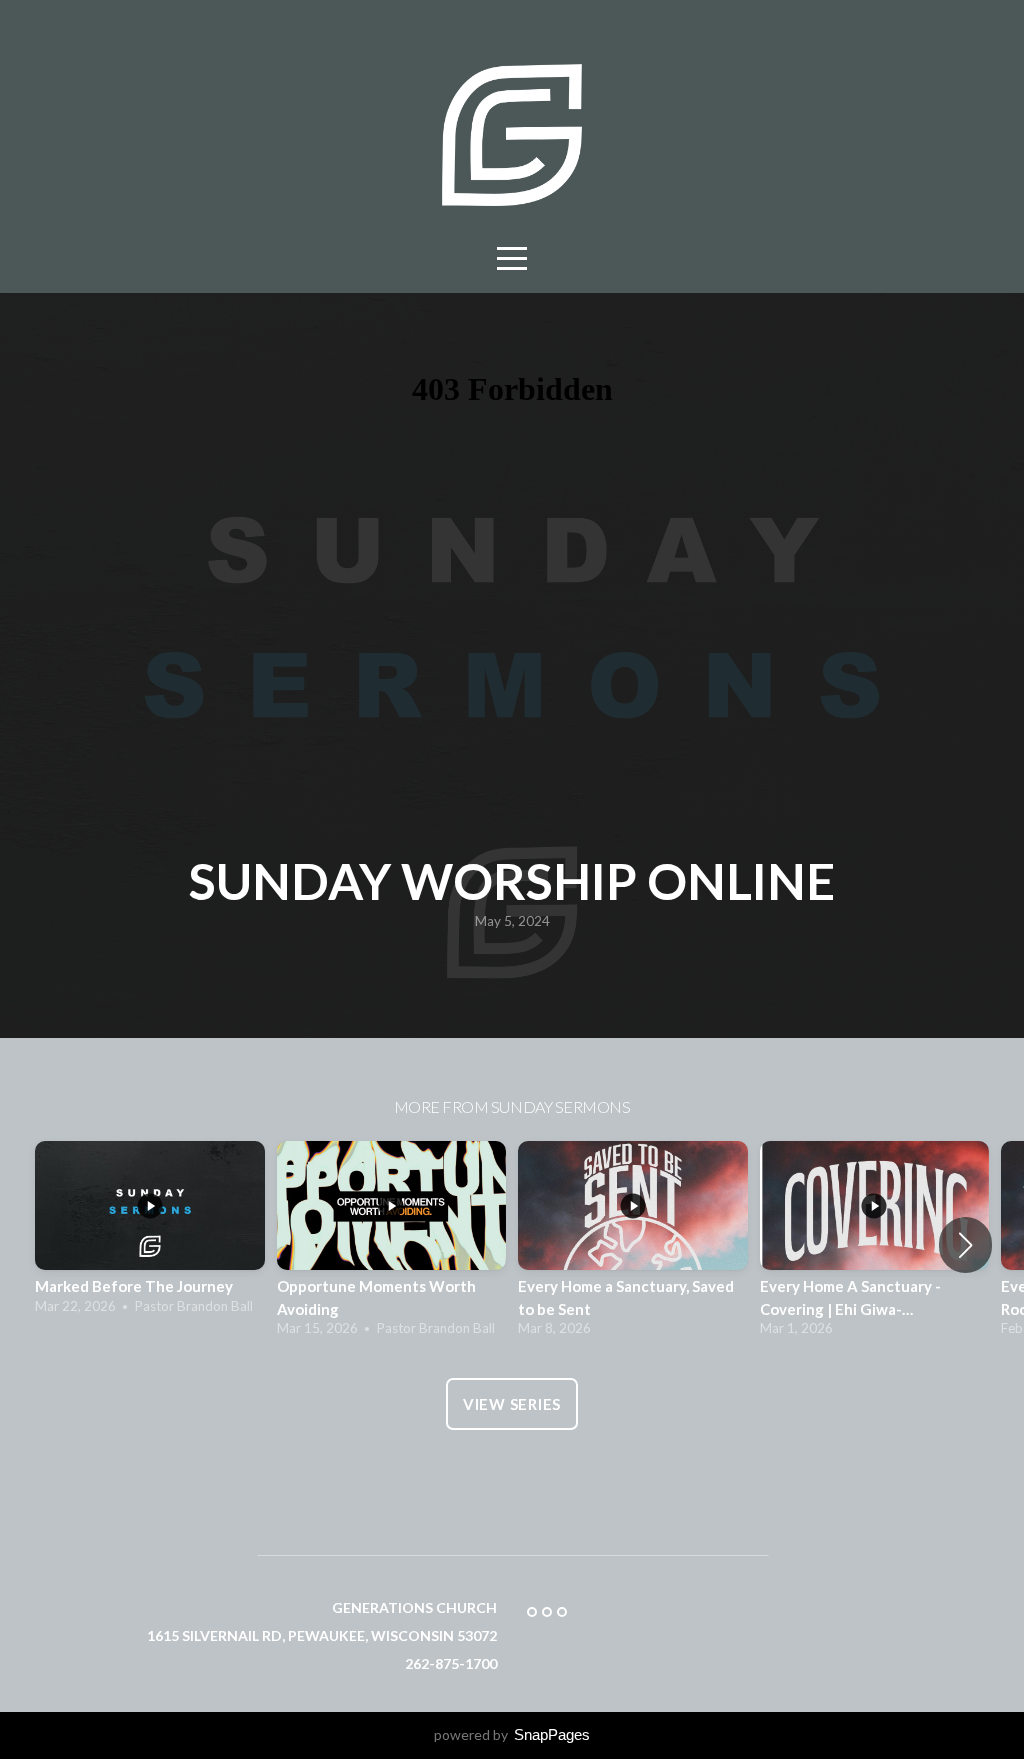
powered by (512, 1734)
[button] (965, 1245)
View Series (512, 1404)
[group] (150, 1233)
